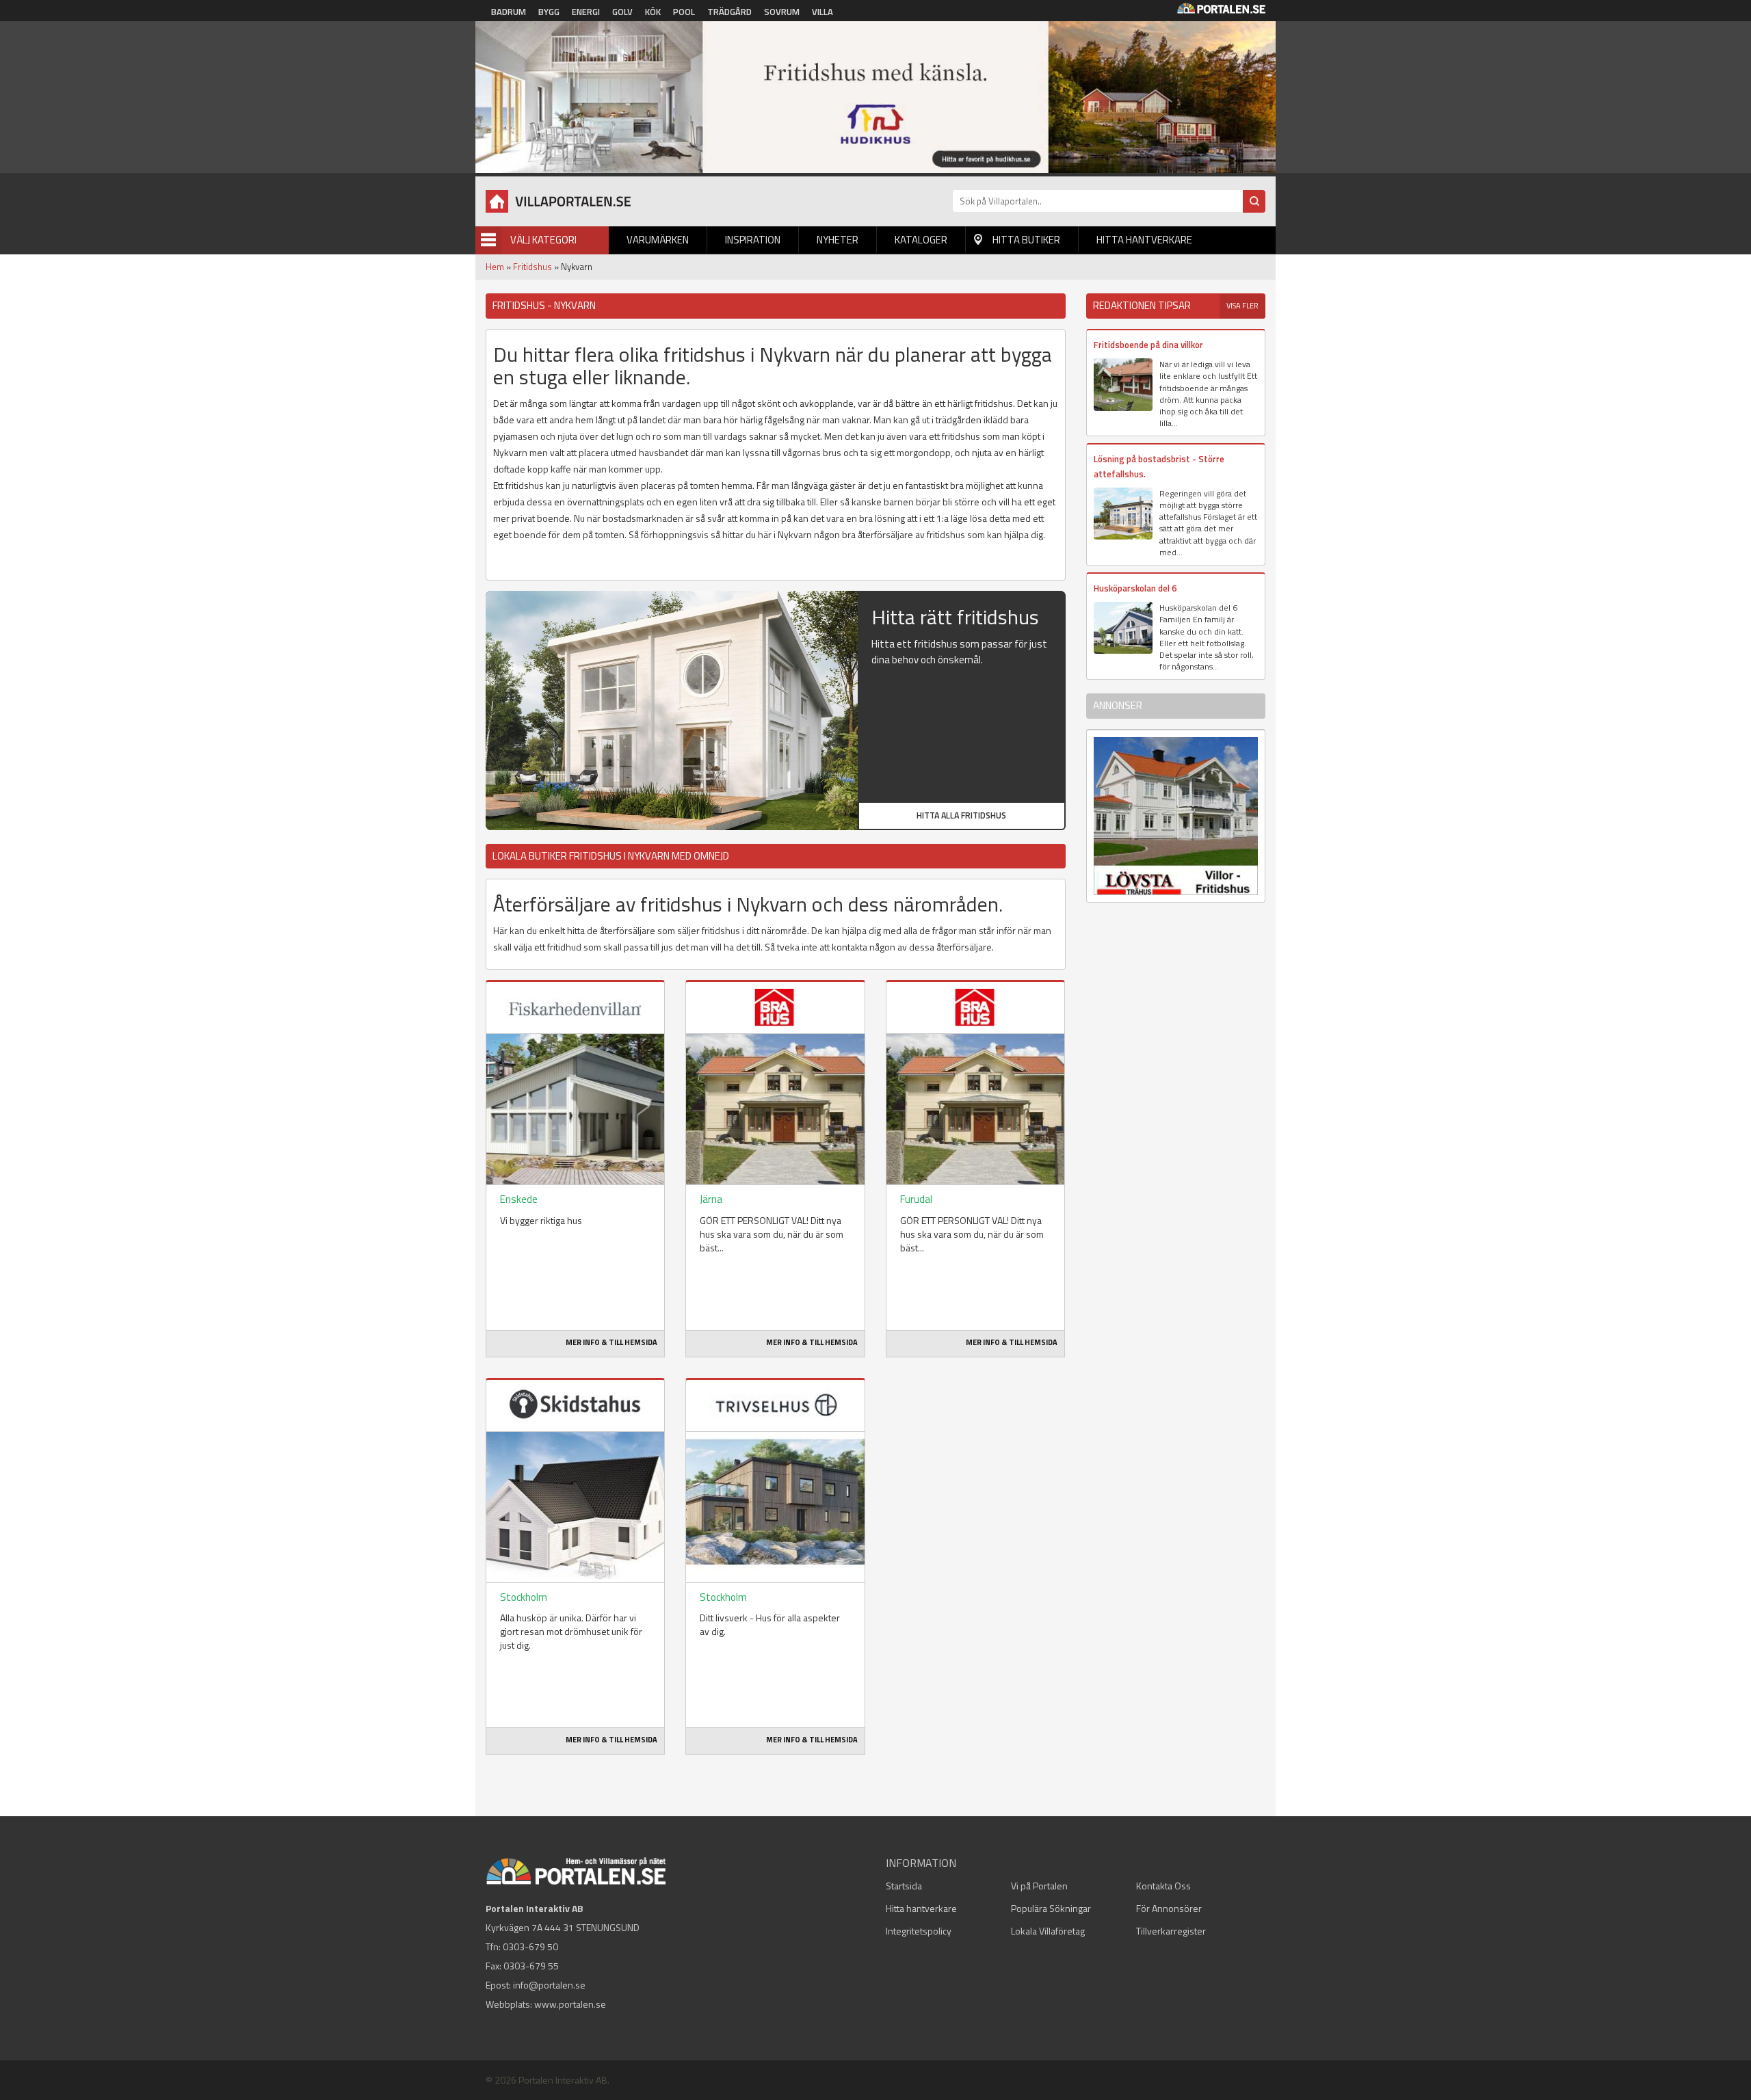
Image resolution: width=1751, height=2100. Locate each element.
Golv (622, 12)
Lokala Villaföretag (1048, 1931)
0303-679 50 (530, 1946)
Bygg (549, 12)
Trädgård (729, 12)
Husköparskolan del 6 (1135, 588)
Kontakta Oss (1163, 1886)
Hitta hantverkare (1144, 240)
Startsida (904, 1886)
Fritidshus (532, 267)
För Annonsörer (1169, 1908)
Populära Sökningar (1051, 1908)
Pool (684, 12)
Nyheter (838, 240)
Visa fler (1242, 306)
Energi (586, 12)
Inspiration (753, 240)
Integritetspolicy (919, 1931)
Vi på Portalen (1039, 1886)
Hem (495, 267)
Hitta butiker (1026, 240)
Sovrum (782, 12)
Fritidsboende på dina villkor (1148, 345)
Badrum (509, 12)
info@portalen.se (549, 1985)
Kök (653, 12)
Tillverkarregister (1171, 1931)
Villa (822, 12)
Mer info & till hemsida (611, 1342)
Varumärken (658, 240)
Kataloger (921, 240)
